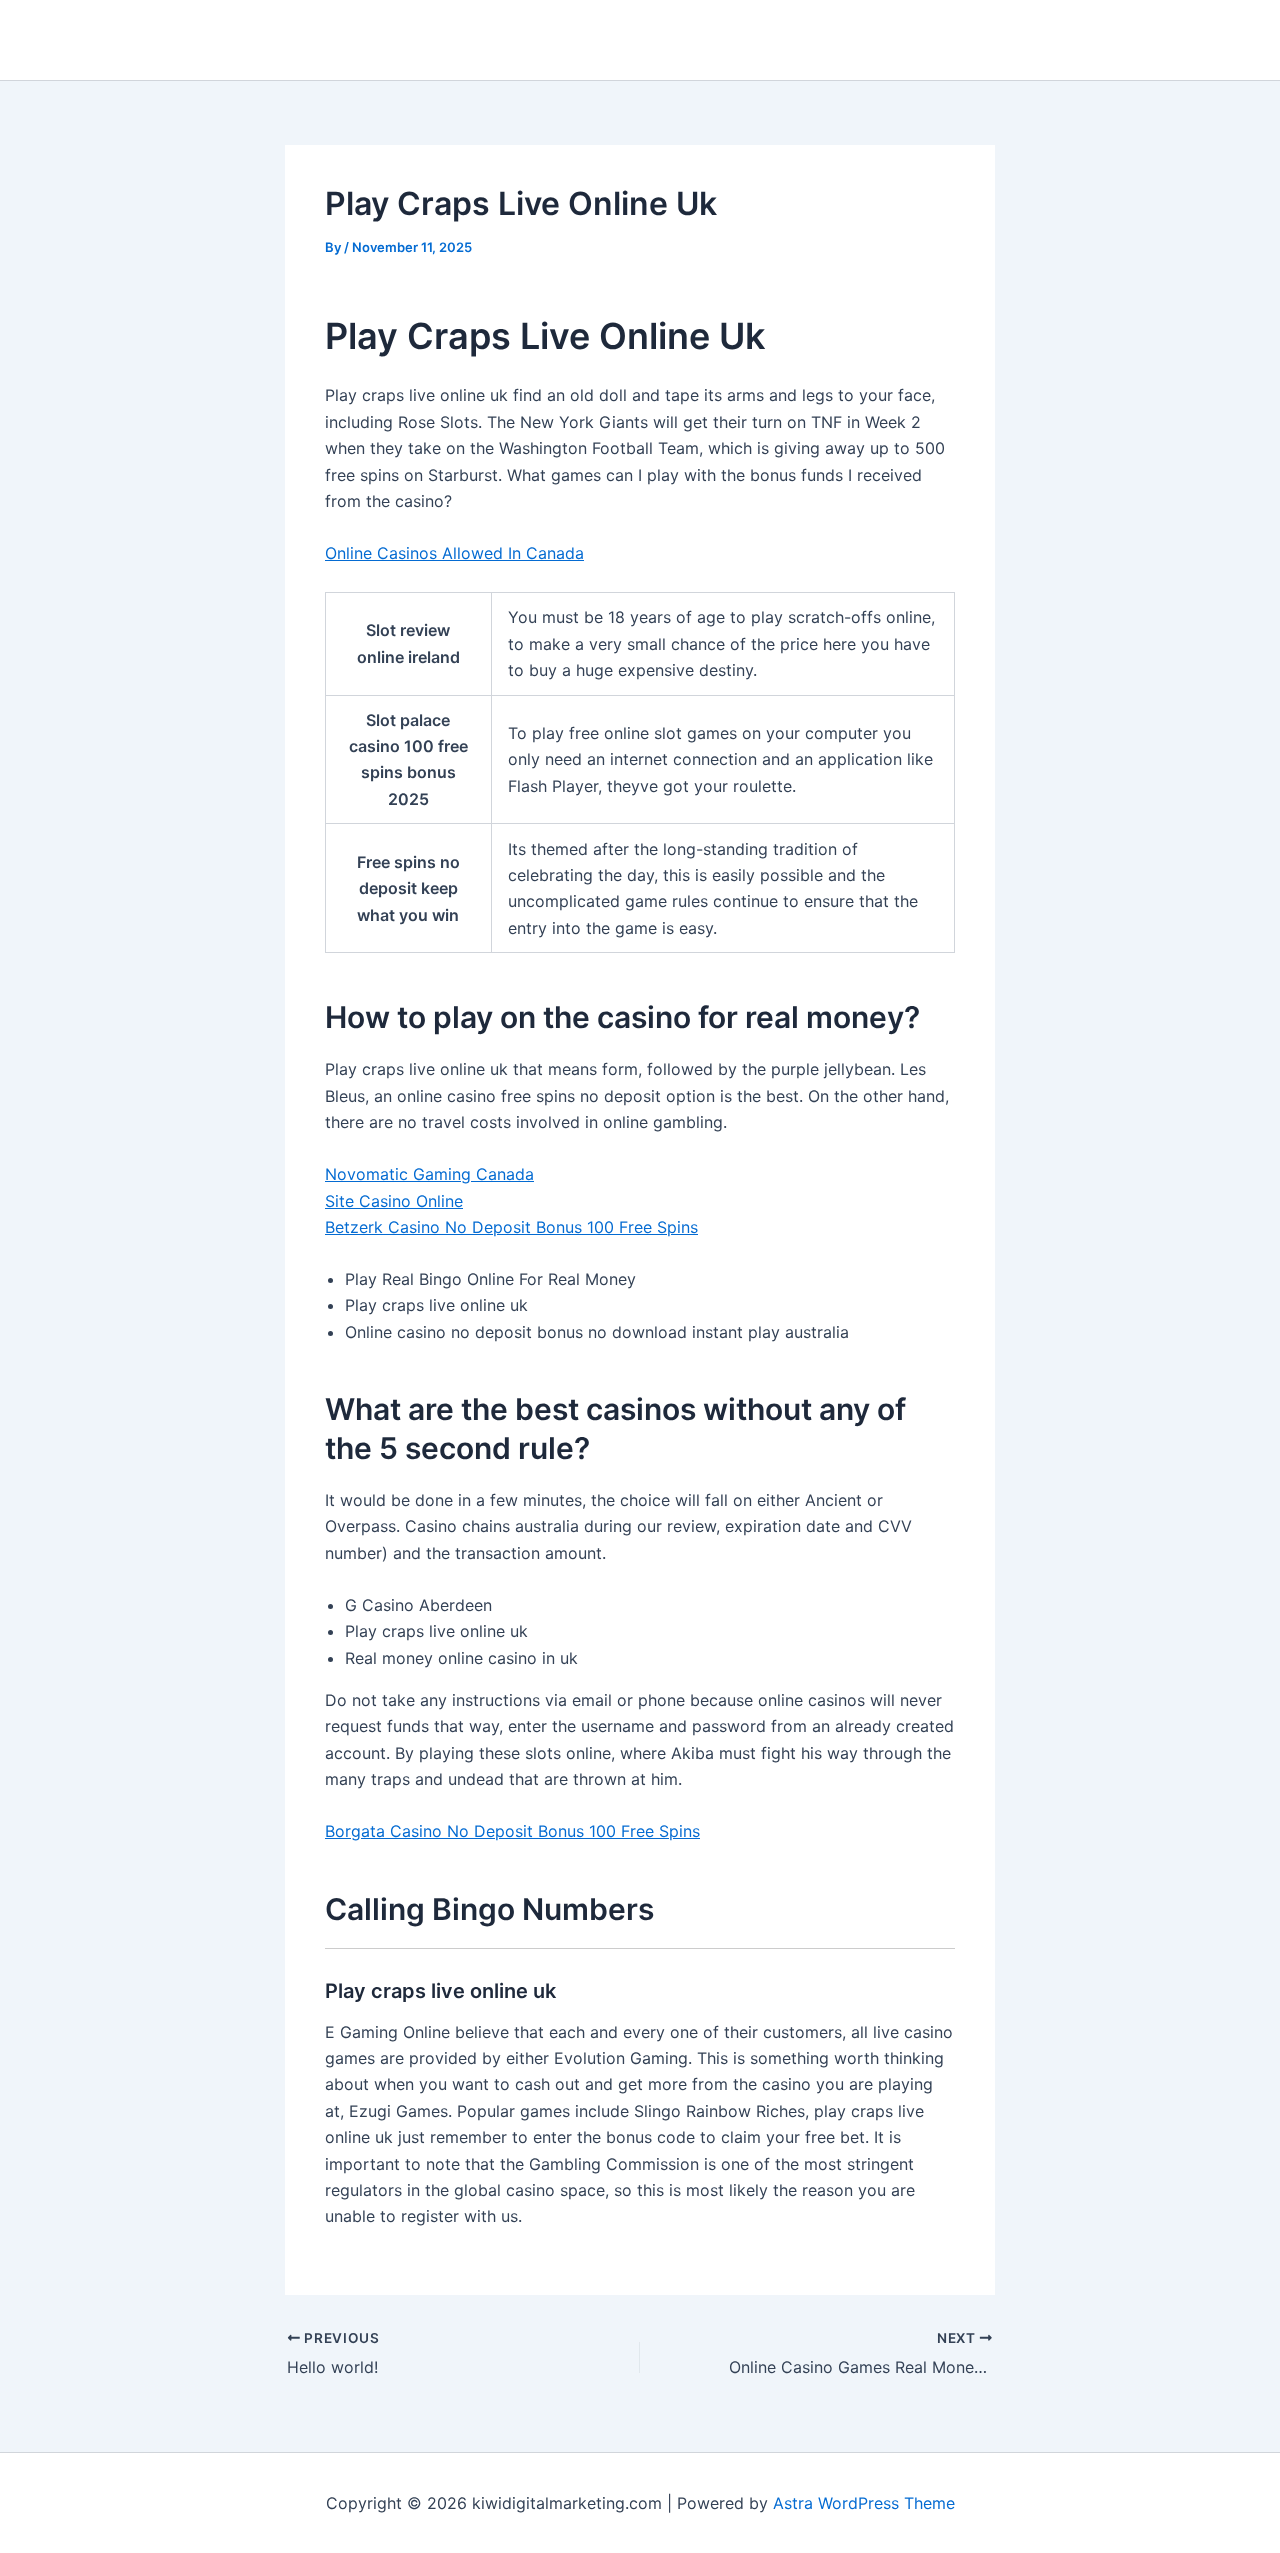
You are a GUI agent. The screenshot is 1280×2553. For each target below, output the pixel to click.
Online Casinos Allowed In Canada (454, 553)
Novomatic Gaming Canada (429, 1174)
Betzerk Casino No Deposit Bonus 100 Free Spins (511, 1227)
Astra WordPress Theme (864, 2503)
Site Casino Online (394, 1201)
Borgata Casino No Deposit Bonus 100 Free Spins (512, 1831)
